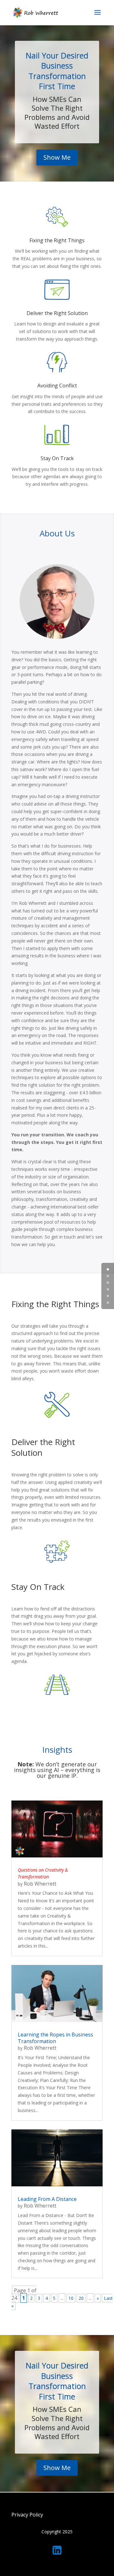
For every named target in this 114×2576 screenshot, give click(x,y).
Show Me (57, 157)
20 (81, 2298)
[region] (57, 2526)
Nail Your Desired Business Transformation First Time (57, 71)
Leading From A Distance (47, 2199)
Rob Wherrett (40, 1884)
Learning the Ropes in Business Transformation (55, 2038)
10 (71, 2298)
